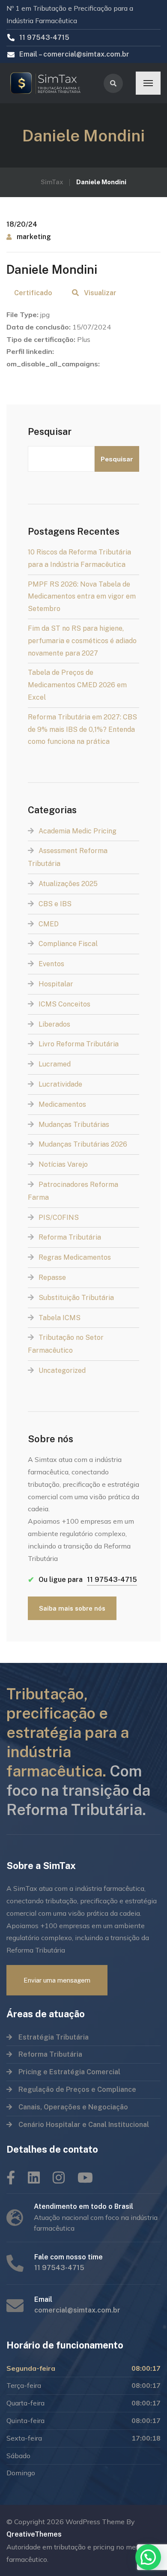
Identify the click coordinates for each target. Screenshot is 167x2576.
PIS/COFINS (59, 1218)
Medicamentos (62, 1104)
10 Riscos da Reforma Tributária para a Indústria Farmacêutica (79, 558)
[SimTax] (49, 83)
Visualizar (100, 293)
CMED (49, 924)
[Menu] (148, 83)
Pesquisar (50, 431)
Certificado (33, 293)
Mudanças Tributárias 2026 (83, 1144)
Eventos (51, 964)
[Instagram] (59, 2178)
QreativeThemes (34, 2534)
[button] (148, 2557)
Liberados (54, 1024)
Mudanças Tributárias (74, 1125)
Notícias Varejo (63, 1164)
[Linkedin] (34, 2178)
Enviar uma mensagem (57, 1980)
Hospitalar (56, 984)
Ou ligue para (82, 1580)
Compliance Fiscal (68, 944)
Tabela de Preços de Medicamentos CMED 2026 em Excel (77, 685)
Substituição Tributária (76, 1298)
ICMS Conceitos (64, 1004)
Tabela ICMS (60, 1318)
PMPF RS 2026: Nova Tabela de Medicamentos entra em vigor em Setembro (82, 597)
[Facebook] (11, 2178)
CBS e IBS (55, 904)
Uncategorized (62, 1370)
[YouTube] (85, 2178)
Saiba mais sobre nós (72, 1608)
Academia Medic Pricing (78, 831)
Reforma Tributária (70, 1237)
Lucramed (55, 1064)
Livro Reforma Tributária (79, 1044)
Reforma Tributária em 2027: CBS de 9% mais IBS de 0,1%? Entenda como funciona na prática (82, 729)
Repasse (52, 1278)
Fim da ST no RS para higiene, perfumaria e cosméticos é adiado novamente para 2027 (82, 641)
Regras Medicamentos (75, 1257)
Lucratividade (60, 1084)
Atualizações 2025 (68, 884)
